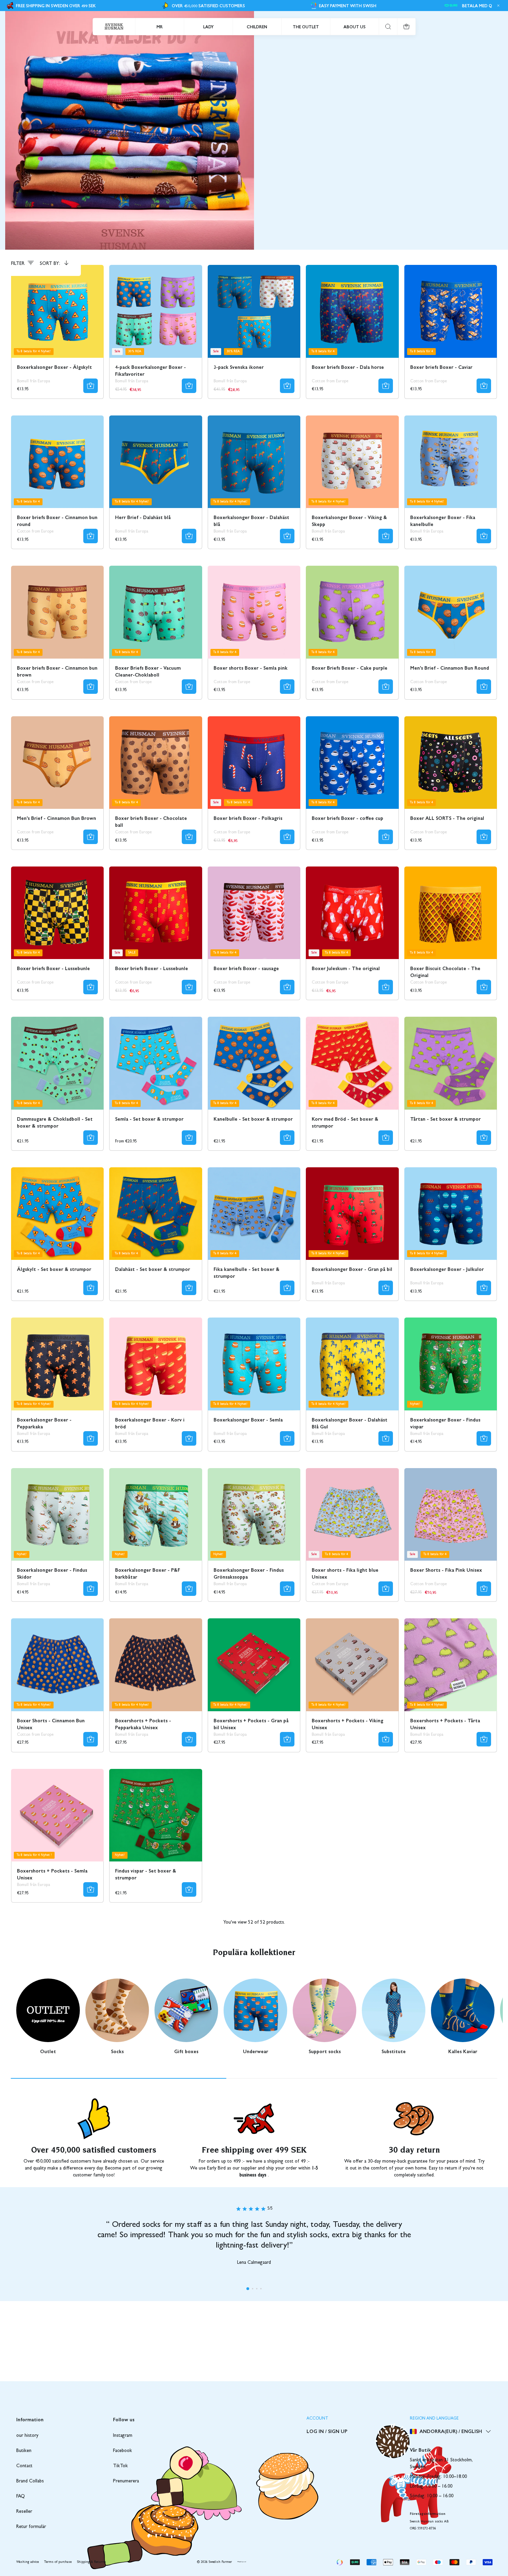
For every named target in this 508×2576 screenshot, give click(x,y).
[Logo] (114, 27)
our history (27, 2436)
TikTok (120, 2466)
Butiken (24, 2451)
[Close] (497, 6)
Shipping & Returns (92, 2562)
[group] (48, 2017)
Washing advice (27, 2562)
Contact (24, 2466)
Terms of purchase (58, 2562)
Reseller (24, 2512)
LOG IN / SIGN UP (327, 2431)
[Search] (388, 27)
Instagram (123, 2436)
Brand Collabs (30, 2481)
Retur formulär (31, 2527)
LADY (208, 27)
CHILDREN (257, 27)
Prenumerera (126, 2481)
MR (160, 27)
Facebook (123, 2451)
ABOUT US (355, 27)
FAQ (21, 2497)
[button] (248, 2289)
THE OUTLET (306, 27)
